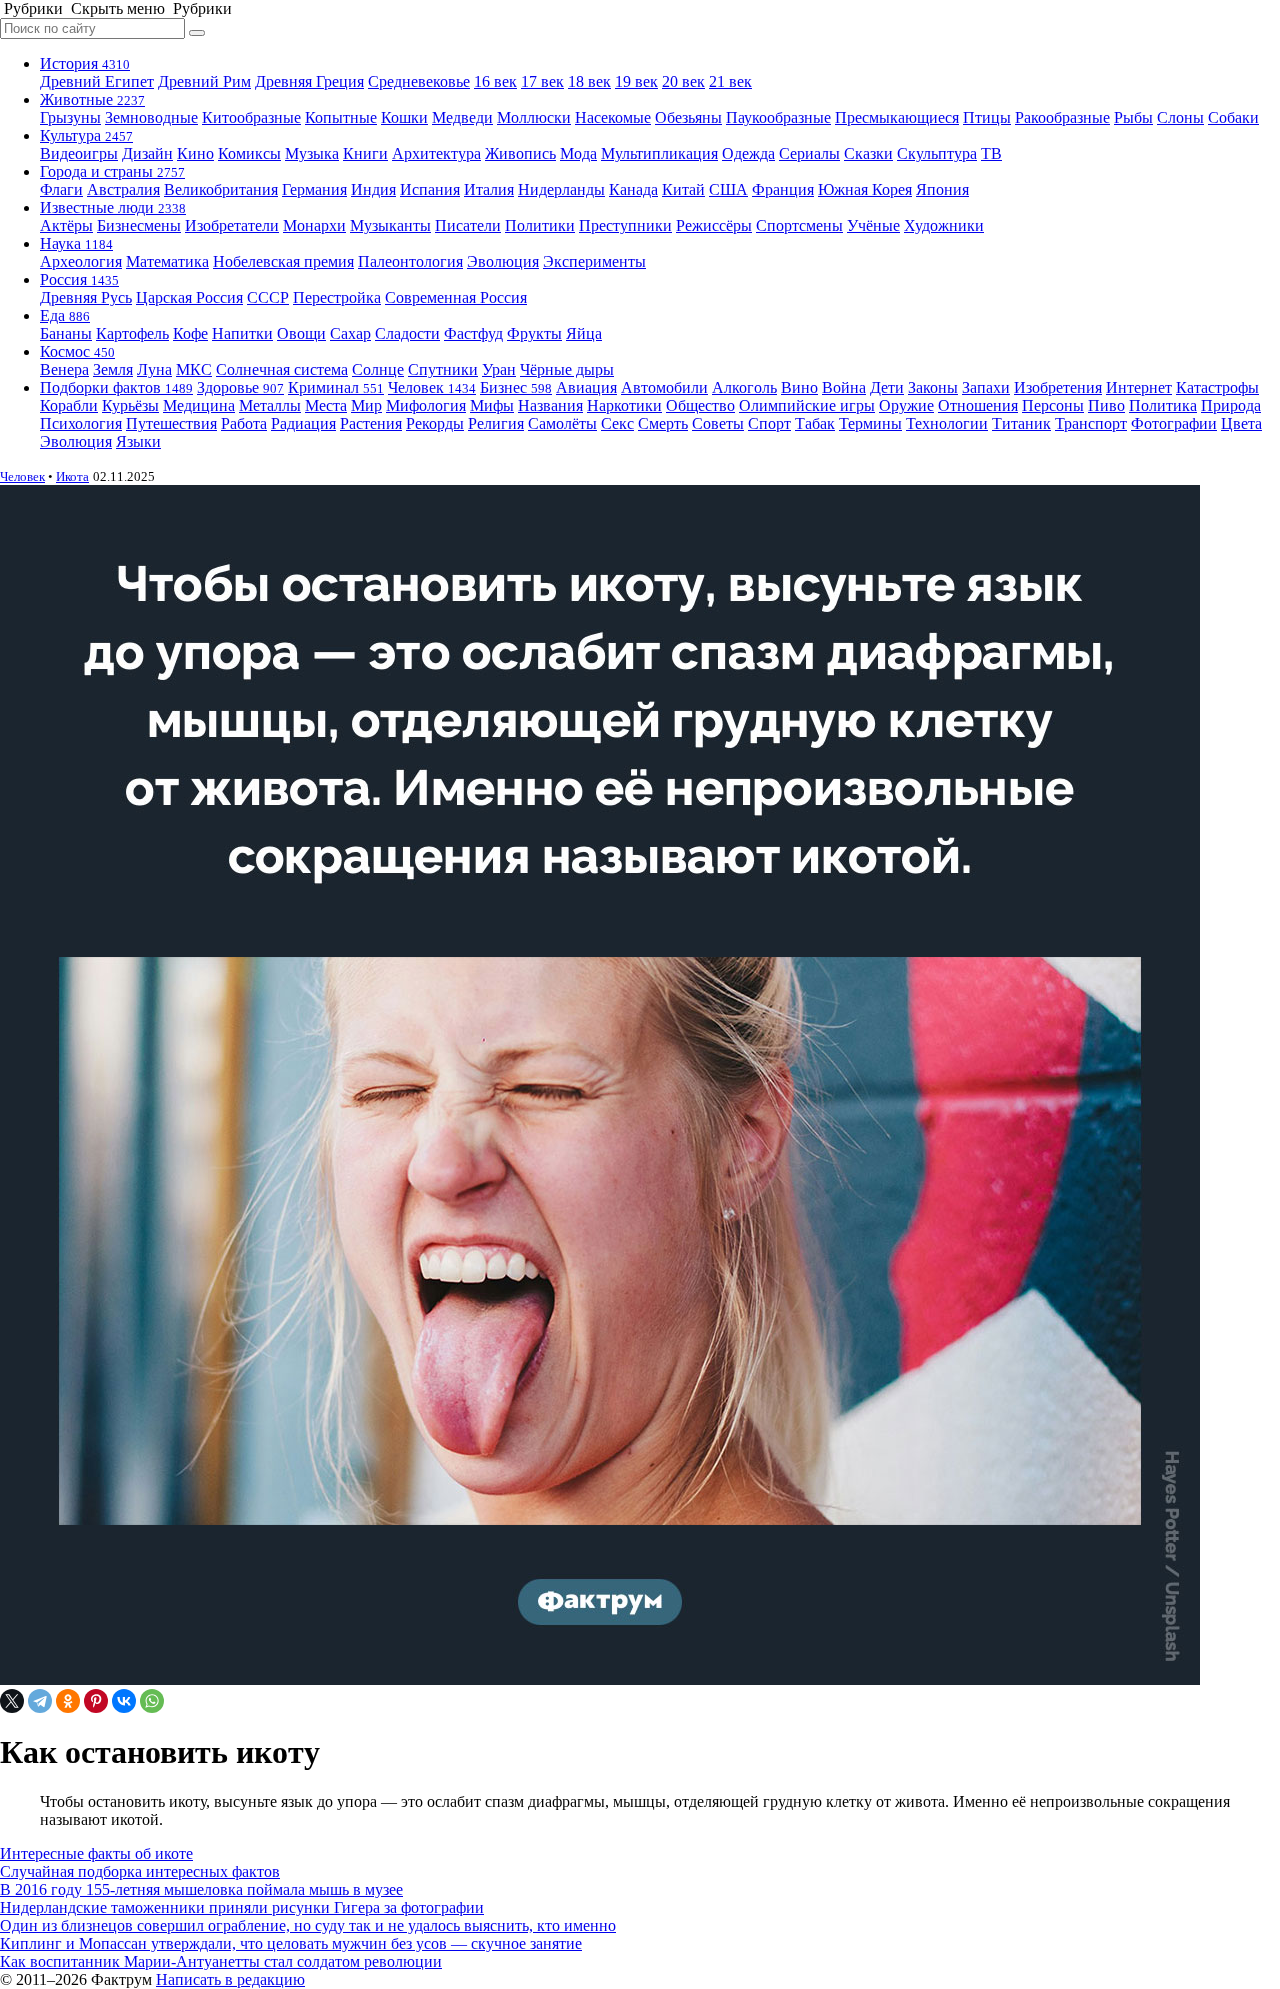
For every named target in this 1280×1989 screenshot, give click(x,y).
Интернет (1139, 387)
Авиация (586, 387)
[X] (12, 1701)
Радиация (303, 423)
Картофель (132, 333)
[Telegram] (40, 1701)
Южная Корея (865, 189)
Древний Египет (97, 81)
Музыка (312, 153)
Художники (944, 225)
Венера (64, 369)
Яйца (584, 333)
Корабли (69, 405)
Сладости (407, 333)
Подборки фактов (116, 387)
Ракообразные (1062, 117)
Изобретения (1058, 387)
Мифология (426, 405)
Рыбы (1133, 117)
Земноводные (151, 117)
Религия (496, 423)
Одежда (748, 153)
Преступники (625, 225)
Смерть (663, 423)
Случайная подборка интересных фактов (140, 1871)
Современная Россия (456, 297)
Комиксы (249, 153)
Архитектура (436, 153)
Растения (371, 423)
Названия (550, 405)
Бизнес (516, 387)
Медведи (462, 117)
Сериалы (809, 153)
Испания (430, 189)
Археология (81, 261)
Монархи (314, 225)
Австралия (123, 189)
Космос (77, 351)
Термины (870, 423)
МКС (194, 369)
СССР (268, 297)
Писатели (468, 225)
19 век (636, 81)
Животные (92, 99)
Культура (86, 135)
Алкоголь (744, 387)
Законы (933, 387)
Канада (633, 189)
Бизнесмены (139, 225)
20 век (683, 81)
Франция (783, 189)
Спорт (769, 423)
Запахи (986, 387)
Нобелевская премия (283, 261)
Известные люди (113, 207)
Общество (700, 405)
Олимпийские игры (807, 405)
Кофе (190, 333)
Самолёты (562, 423)
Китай (683, 189)
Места (326, 405)
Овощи (301, 333)
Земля (113, 369)
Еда (65, 315)
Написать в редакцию (230, 1979)
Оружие (906, 405)
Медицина (199, 405)
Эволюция (503, 261)
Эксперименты (594, 261)
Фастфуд (473, 333)
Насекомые (613, 117)
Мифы (492, 405)
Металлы (270, 405)
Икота (72, 476)
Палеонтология (410, 261)
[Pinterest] (96, 1701)
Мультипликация (659, 153)
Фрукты (534, 333)
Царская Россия (189, 297)
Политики (540, 225)
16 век (495, 81)
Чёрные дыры (567, 369)
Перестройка (337, 297)
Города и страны (112, 171)
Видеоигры (79, 153)
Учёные (873, 225)
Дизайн (147, 153)
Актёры (66, 225)
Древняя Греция (309, 81)
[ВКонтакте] (124, 1701)
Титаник (1021, 423)
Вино (799, 387)
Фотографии (1174, 423)
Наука (76, 243)
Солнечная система (282, 369)
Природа (1231, 405)
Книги (365, 153)
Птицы (987, 117)
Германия (314, 189)
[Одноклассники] (68, 1701)
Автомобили (664, 387)
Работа (244, 423)
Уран (499, 369)
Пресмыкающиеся (897, 117)
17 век (542, 81)
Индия (373, 189)
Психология (81, 423)
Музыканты (390, 225)
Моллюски (534, 117)
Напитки (242, 333)
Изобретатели (232, 225)
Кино (195, 153)
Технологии (947, 423)
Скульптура (937, 153)
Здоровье (240, 387)
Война (844, 387)
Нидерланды (561, 189)
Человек (432, 387)
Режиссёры (714, 225)
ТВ (991, 153)
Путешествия (171, 423)
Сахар (350, 333)
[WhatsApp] (152, 1701)
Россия (79, 279)
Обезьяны (688, 117)
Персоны (1053, 405)
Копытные (341, 117)
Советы (718, 423)
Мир (366, 405)
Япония (942, 189)
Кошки (404, 117)
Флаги (61, 189)
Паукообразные (778, 117)
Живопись (520, 153)
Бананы (66, 333)
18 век (589, 81)
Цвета (1241, 423)
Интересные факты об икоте (96, 1853)
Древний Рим (204, 81)
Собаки (1233, 117)
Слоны (1180, 117)
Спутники (443, 369)
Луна (154, 369)
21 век (730, 81)
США (728, 189)
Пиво (1106, 405)
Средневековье (419, 81)
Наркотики (624, 405)
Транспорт (1091, 423)
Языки (138, 441)
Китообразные (251, 117)
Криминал (336, 387)
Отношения (978, 405)
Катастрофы (1217, 387)
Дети (887, 387)
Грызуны (70, 117)
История (85, 63)
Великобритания (221, 189)
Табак (815, 423)
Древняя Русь (86, 297)
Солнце (378, 369)
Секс (617, 423)
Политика (1163, 405)
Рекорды (435, 423)
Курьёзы (130, 405)
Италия (489, 189)
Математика (167, 261)
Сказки (868, 153)
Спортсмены (799, 225)
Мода (578, 153)
